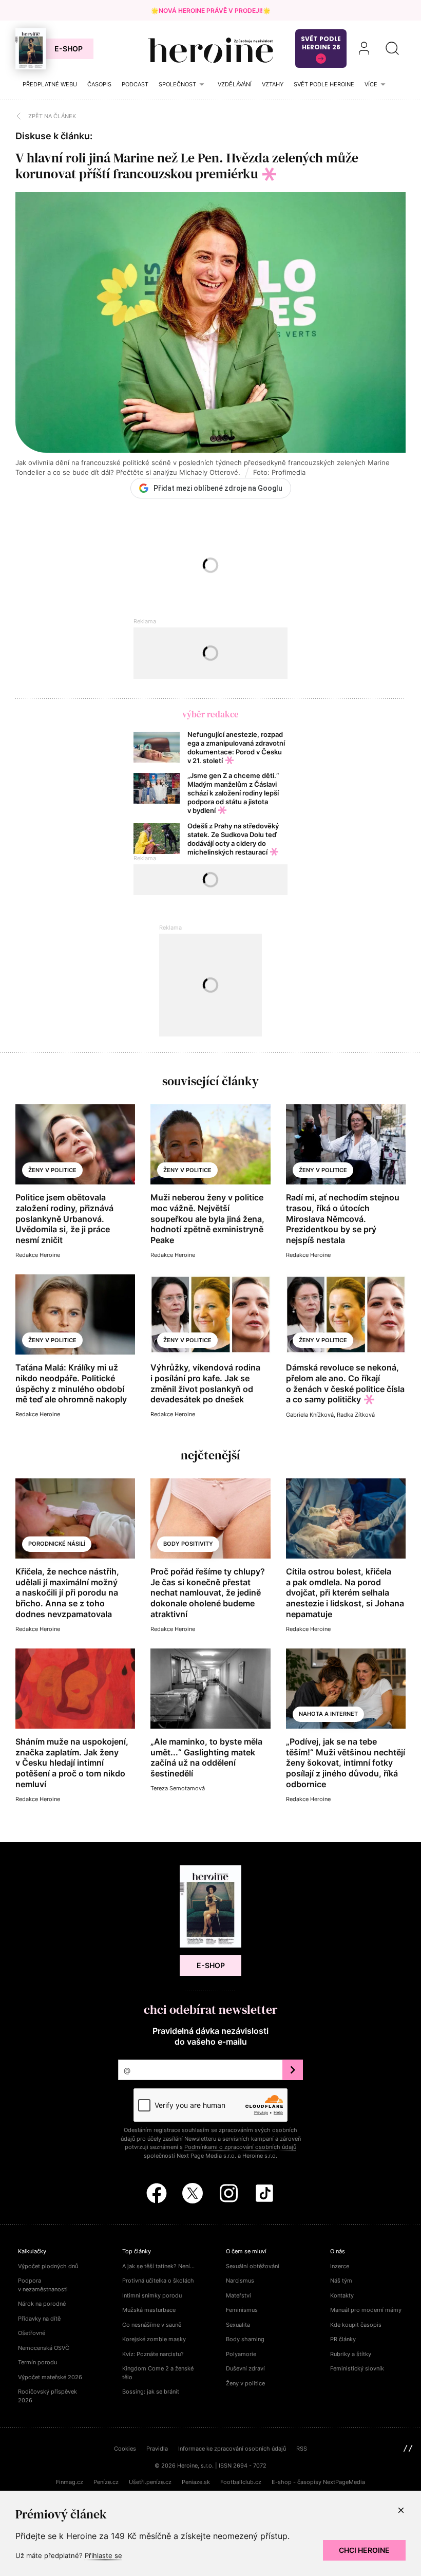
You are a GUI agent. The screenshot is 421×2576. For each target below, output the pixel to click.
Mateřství (238, 2295)
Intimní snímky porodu (152, 2295)
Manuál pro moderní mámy (366, 2310)
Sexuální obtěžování (253, 2266)
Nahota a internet (328, 1714)
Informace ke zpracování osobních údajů (232, 2449)
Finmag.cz (70, 2482)
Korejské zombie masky (154, 2339)
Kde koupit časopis (356, 2325)
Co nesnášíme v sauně (152, 2325)
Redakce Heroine (38, 1255)
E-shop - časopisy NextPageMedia (318, 2482)
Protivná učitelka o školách (158, 2281)
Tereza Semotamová (178, 1788)
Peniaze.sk (196, 2482)
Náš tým (341, 2281)
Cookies (125, 2449)
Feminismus (242, 2310)
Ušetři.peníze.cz (150, 2482)
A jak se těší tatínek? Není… (158, 2266)
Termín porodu (37, 2362)
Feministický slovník (357, 2368)
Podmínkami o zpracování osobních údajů (240, 2147)
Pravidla (157, 2449)
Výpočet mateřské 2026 (50, 2377)
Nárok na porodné (42, 2304)
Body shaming (245, 2339)
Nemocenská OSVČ (44, 2348)
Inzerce (340, 2266)
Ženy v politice (52, 1170)
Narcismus (240, 2281)
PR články (343, 2339)
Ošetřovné (32, 2333)
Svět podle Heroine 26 (321, 43)
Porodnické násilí (57, 1544)
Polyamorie (241, 2354)
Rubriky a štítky (351, 2354)
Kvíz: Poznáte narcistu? (153, 2354)
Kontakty (342, 2295)
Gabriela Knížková (310, 1415)
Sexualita (238, 2325)
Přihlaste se (103, 2555)
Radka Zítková (356, 1415)
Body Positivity (188, 1544)
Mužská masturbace (149, 2310)
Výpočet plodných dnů (48, 2266)
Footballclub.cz (241, 2482)
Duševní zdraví (245, 2368)
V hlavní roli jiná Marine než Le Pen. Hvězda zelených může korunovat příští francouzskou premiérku (187, 166)
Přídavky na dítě (39, 2319)
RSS (302, 2449)
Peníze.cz (106, 2482)
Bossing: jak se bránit (151, 2392)
